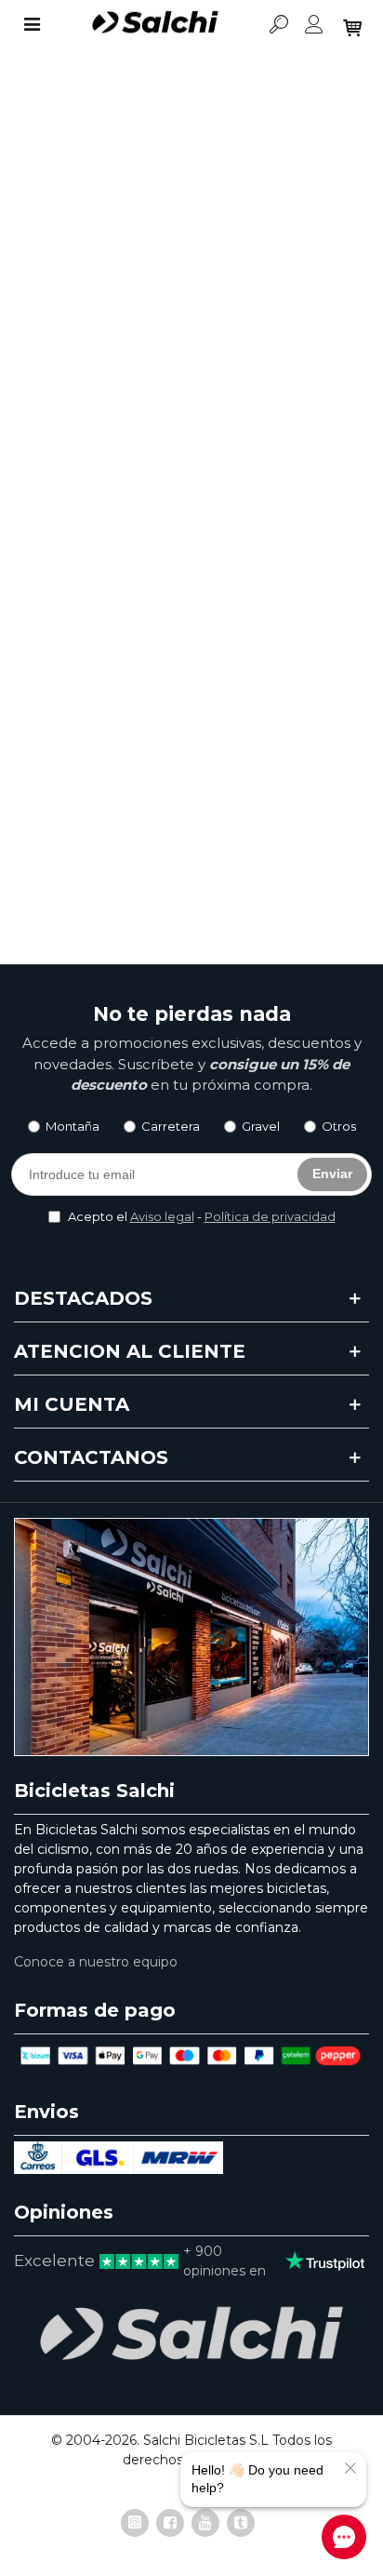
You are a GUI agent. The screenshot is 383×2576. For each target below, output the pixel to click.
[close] (350, 2468)
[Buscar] (279, 23)
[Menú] (32, 23)
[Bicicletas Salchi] (155, 24)
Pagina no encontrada (131, 403)
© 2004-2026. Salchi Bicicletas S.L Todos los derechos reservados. (191, 2450)
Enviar (332, 1174)
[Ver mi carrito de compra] (350, 23)
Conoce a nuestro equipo (96, 1962)
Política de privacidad (270, 1216)
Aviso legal (162, 1216)
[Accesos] (314, 23)
